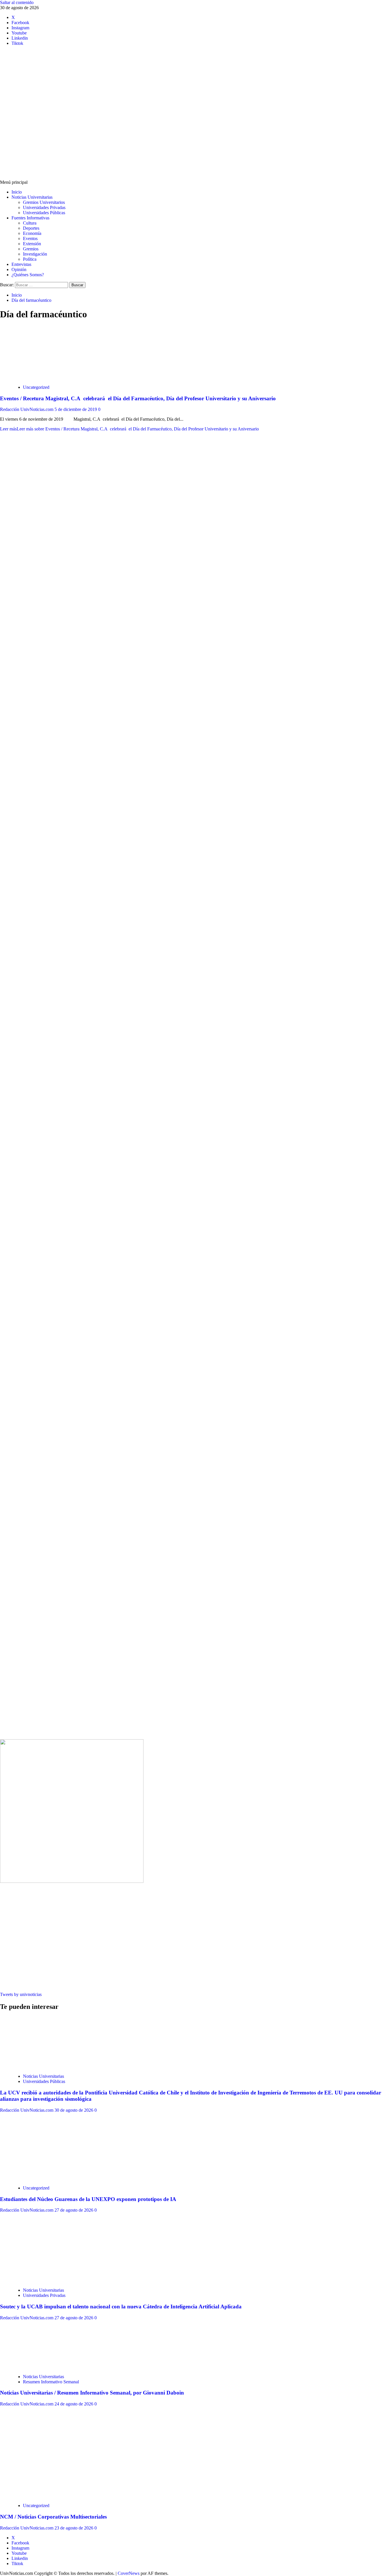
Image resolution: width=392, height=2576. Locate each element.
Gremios (31, 249)
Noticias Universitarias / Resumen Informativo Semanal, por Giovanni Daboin (92, 2393)
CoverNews (129, 2573)
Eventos (30, 238)
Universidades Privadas (44, 207)
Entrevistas (21, 264)
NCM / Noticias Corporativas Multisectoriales (53, 2517)
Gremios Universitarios (44, 202)
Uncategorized (36, 387)
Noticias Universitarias (32, 197)
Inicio (17, 192)
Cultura (30, 223)
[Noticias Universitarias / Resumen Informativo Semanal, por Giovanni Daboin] (55, 2367)
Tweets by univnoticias (21, 1994)
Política (30, 259)
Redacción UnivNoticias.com (27, 409)
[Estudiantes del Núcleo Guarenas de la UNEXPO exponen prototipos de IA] (55, 2178)
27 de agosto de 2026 (74, 2210)
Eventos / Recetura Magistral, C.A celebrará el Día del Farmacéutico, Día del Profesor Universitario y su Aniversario (138, 398)
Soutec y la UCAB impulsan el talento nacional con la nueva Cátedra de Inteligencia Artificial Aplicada (121, 2307)
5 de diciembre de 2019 (76, 409)
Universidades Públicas (44, 213)
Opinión (19, 269)
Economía (32, 233)
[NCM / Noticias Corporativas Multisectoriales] (55, 2496)
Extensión (32, 244)
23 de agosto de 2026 (74, 2528)
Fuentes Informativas (30, 218)
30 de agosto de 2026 (74, 2110)
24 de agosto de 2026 (74, 2404)
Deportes (31, 228)
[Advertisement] (196, 137)
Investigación (35, 254)
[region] (196, 759)
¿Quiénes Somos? (28, 275)
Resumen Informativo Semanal (51, 2382)
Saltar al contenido (17, 2)
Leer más (129, 429)
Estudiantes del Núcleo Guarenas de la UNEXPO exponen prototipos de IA (88, 2199)
